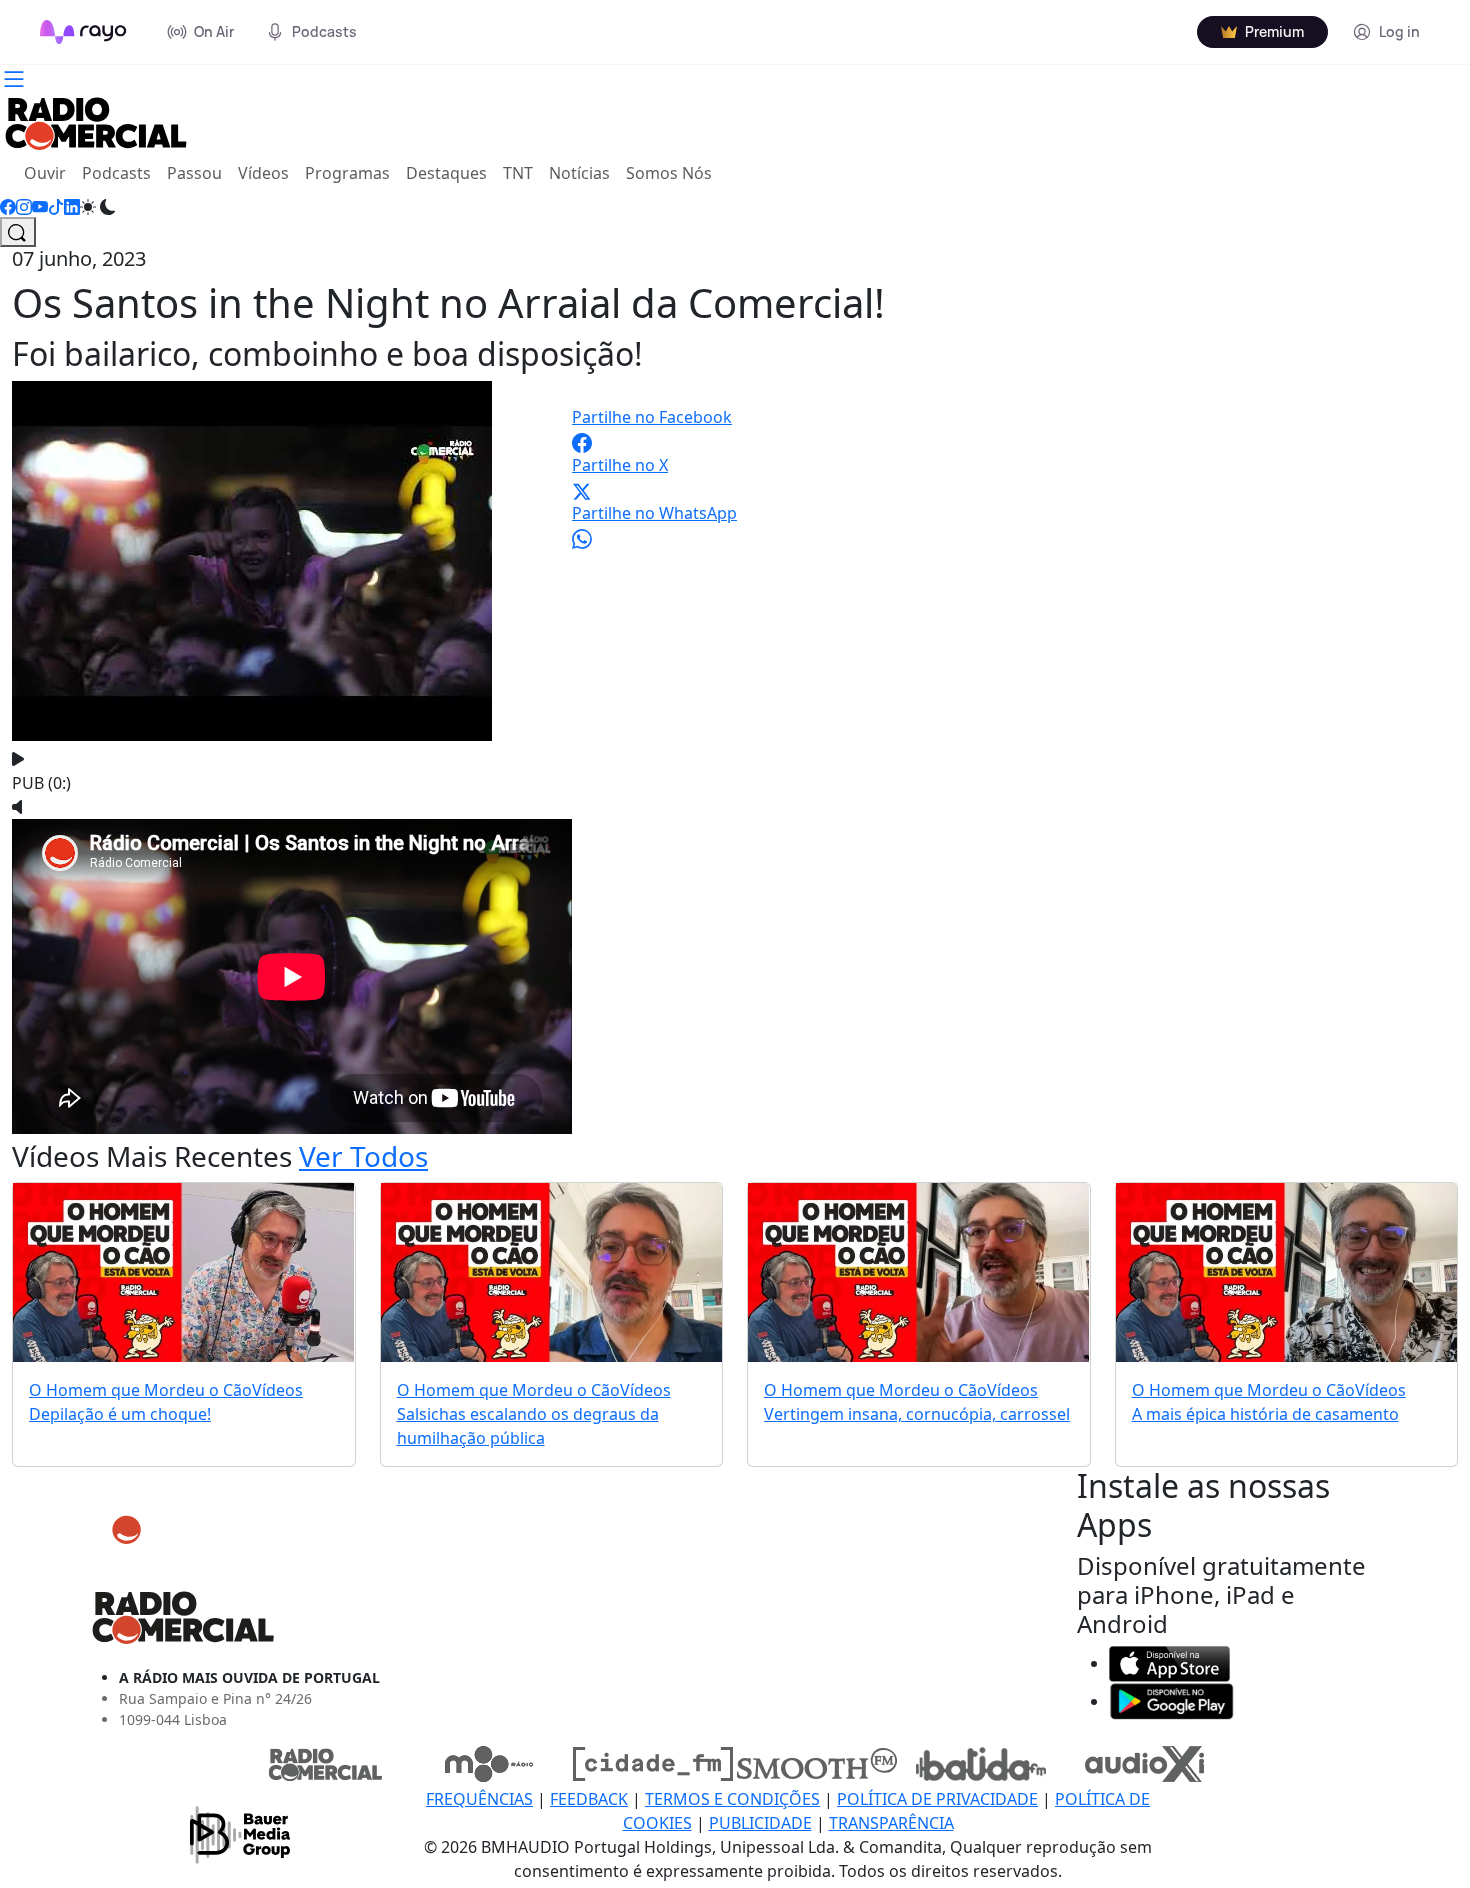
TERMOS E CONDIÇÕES (732, 1799)
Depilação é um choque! (120, 1414)
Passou (194, 173)
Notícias (579, 173)
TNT (518, 173)
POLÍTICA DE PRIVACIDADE (937, 1799)
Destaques (446, 173)
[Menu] (14, 77)
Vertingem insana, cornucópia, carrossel (917, 1414)
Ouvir (49, 172)
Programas (347, 173)
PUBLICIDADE (760, 1823)
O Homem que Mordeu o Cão (140, 1390)
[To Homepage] (83, 32)
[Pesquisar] (18, 232)
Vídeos (263, 173)
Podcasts (116, 173)
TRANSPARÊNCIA (891, 1823)
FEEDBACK (589, 1799)
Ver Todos (363, 1156)
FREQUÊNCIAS (479, 1799)
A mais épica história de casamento (1265, 1414)
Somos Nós (669, 173)
